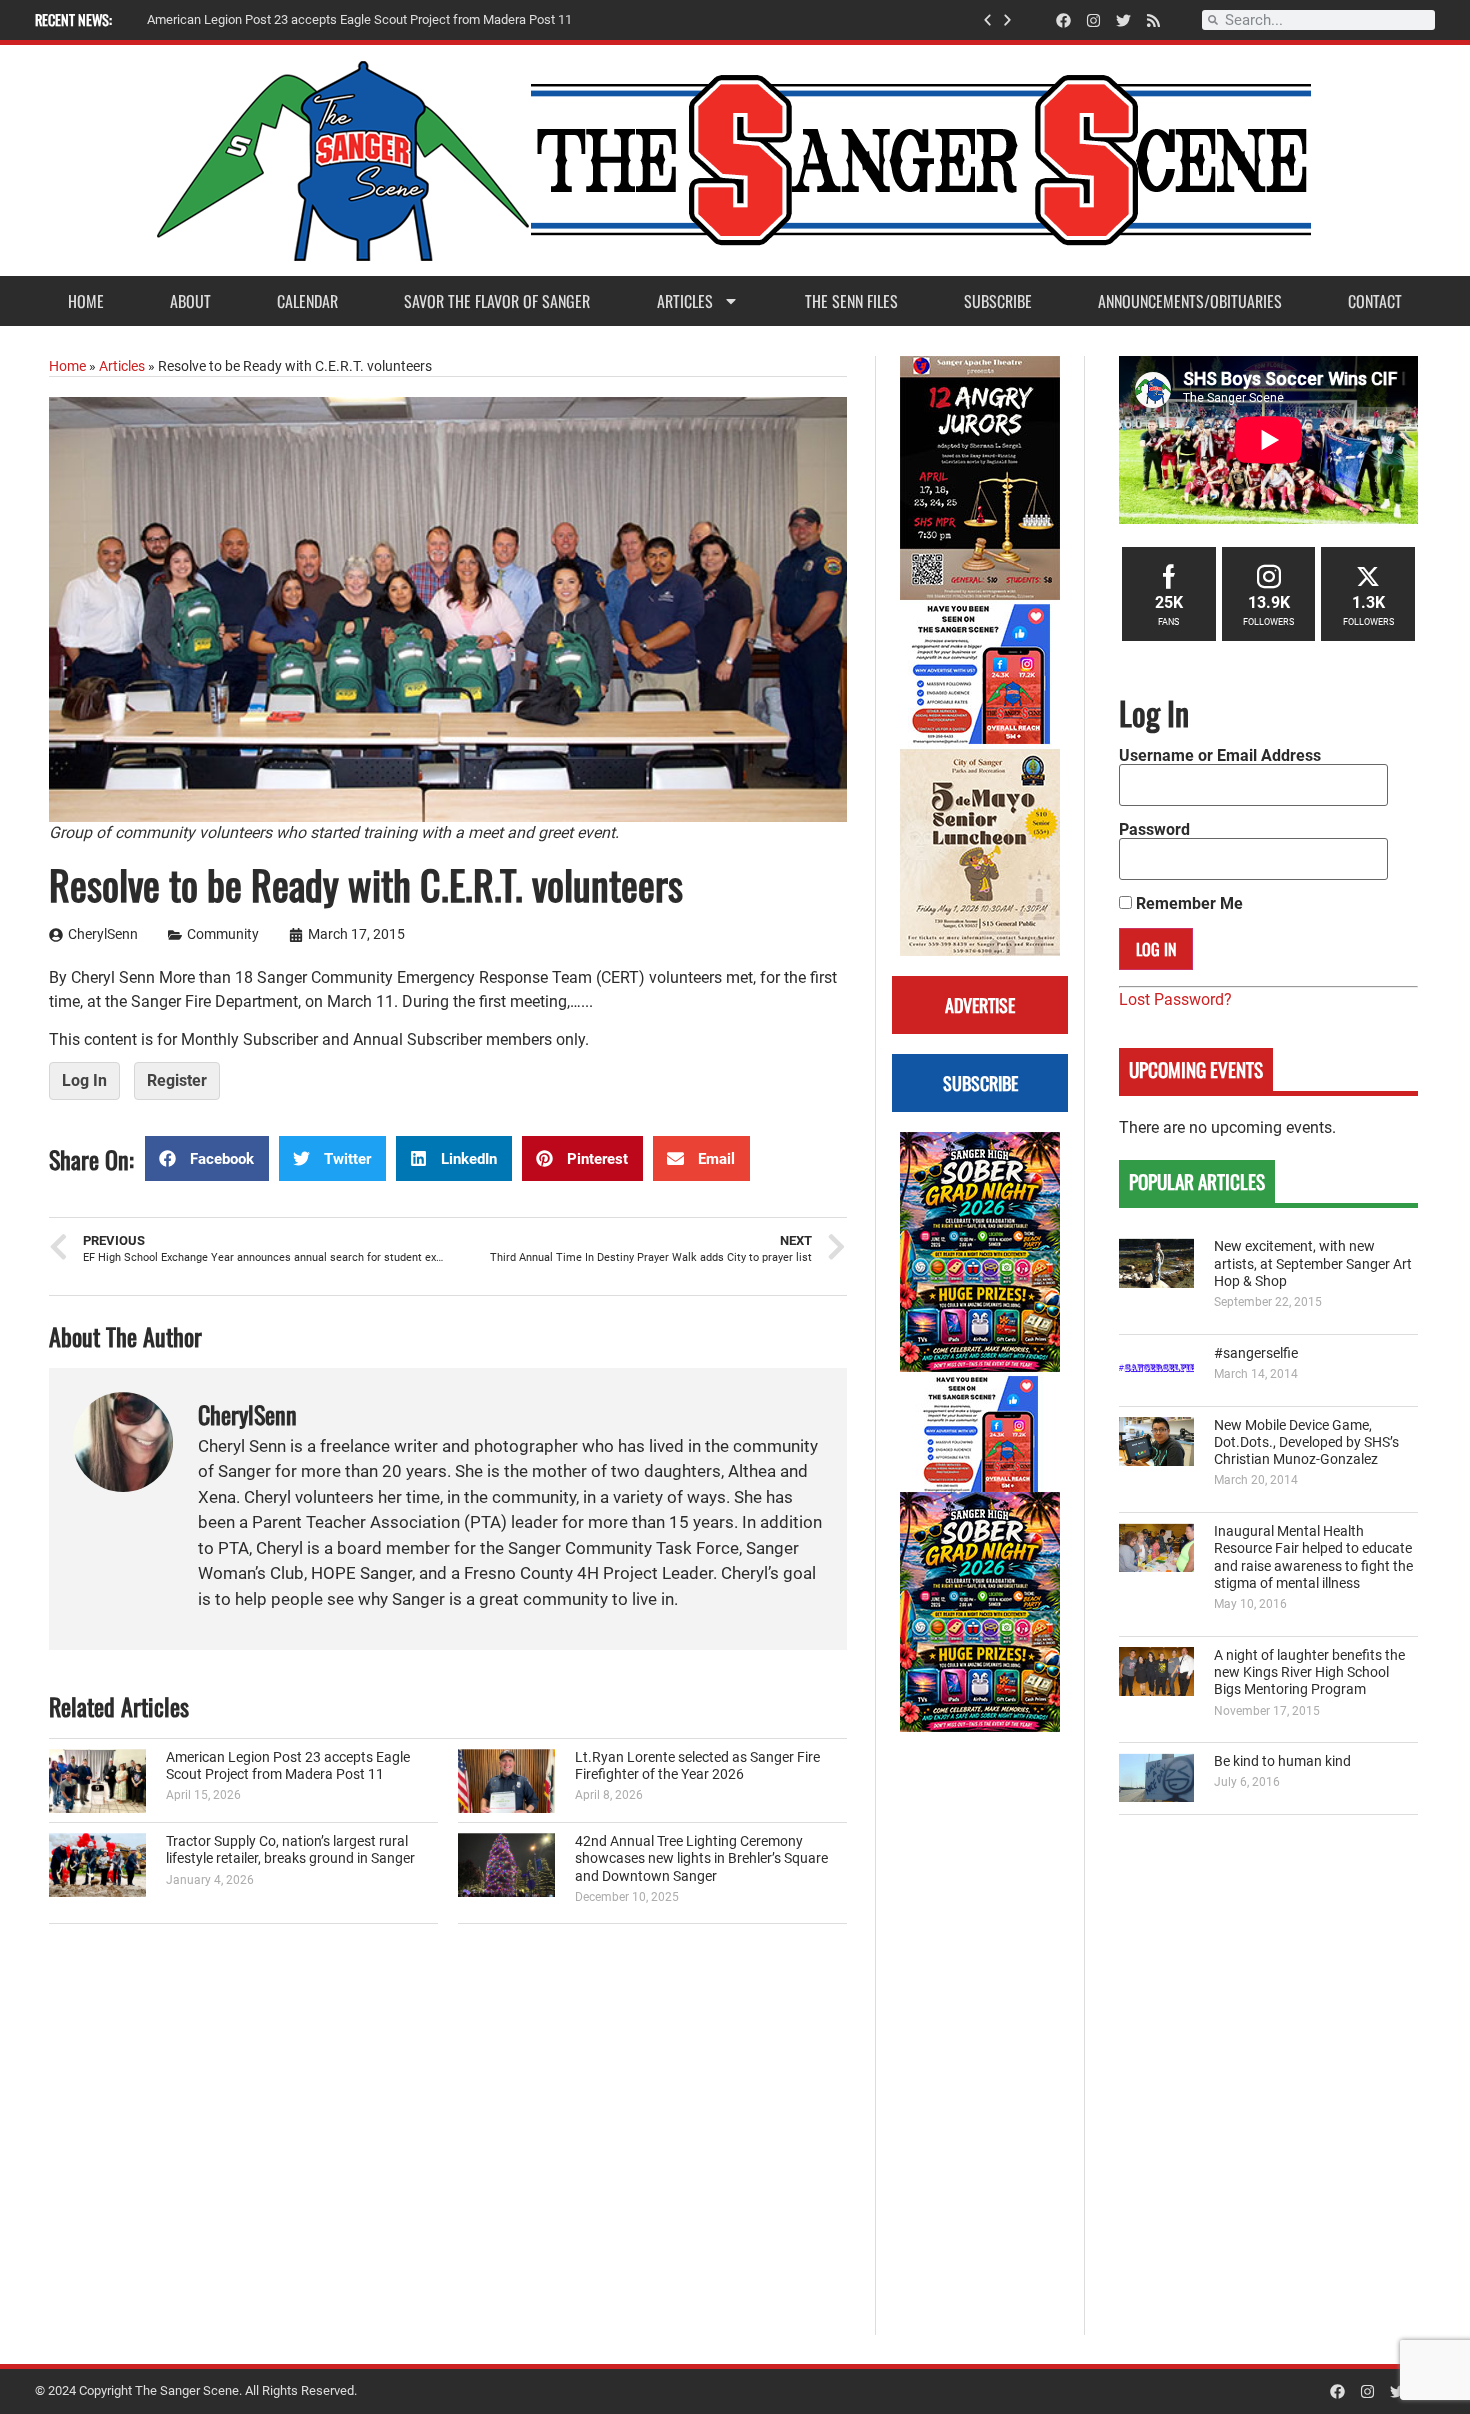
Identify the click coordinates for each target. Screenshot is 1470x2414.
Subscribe (998, 301)
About (190, 301)
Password (1154, 830)
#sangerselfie (1256, 1353)
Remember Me (1187, 904)
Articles (685, 301)
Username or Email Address (1220, 756)
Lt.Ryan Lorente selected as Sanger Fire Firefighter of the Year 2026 (697, 1766)
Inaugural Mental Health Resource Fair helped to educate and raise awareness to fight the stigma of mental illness (1313, 1557)
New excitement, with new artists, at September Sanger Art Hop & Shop (1313, 1264)
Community (223, 934)
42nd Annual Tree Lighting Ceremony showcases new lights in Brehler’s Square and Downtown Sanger (701, 1859)
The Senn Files (851, 301)
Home (86, 301)
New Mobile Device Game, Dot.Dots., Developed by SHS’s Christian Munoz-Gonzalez (1306, 1443)
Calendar (307, 301)
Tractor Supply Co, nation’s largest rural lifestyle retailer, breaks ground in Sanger (290, 1850)
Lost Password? (1175, 999)
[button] (987, 20)
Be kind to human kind (1282, 1761)
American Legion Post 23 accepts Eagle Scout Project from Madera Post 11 (288, 1766)
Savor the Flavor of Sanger (497, 301)
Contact (1375, 301)
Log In (84, 1080)
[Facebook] (1063, 20)
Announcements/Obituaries (1190, 301)
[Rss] (1153, 20)
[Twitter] (1123, 20)
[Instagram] (1093, 20)
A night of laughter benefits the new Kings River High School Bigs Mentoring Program (1309, 1673)
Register (177, 1080)
